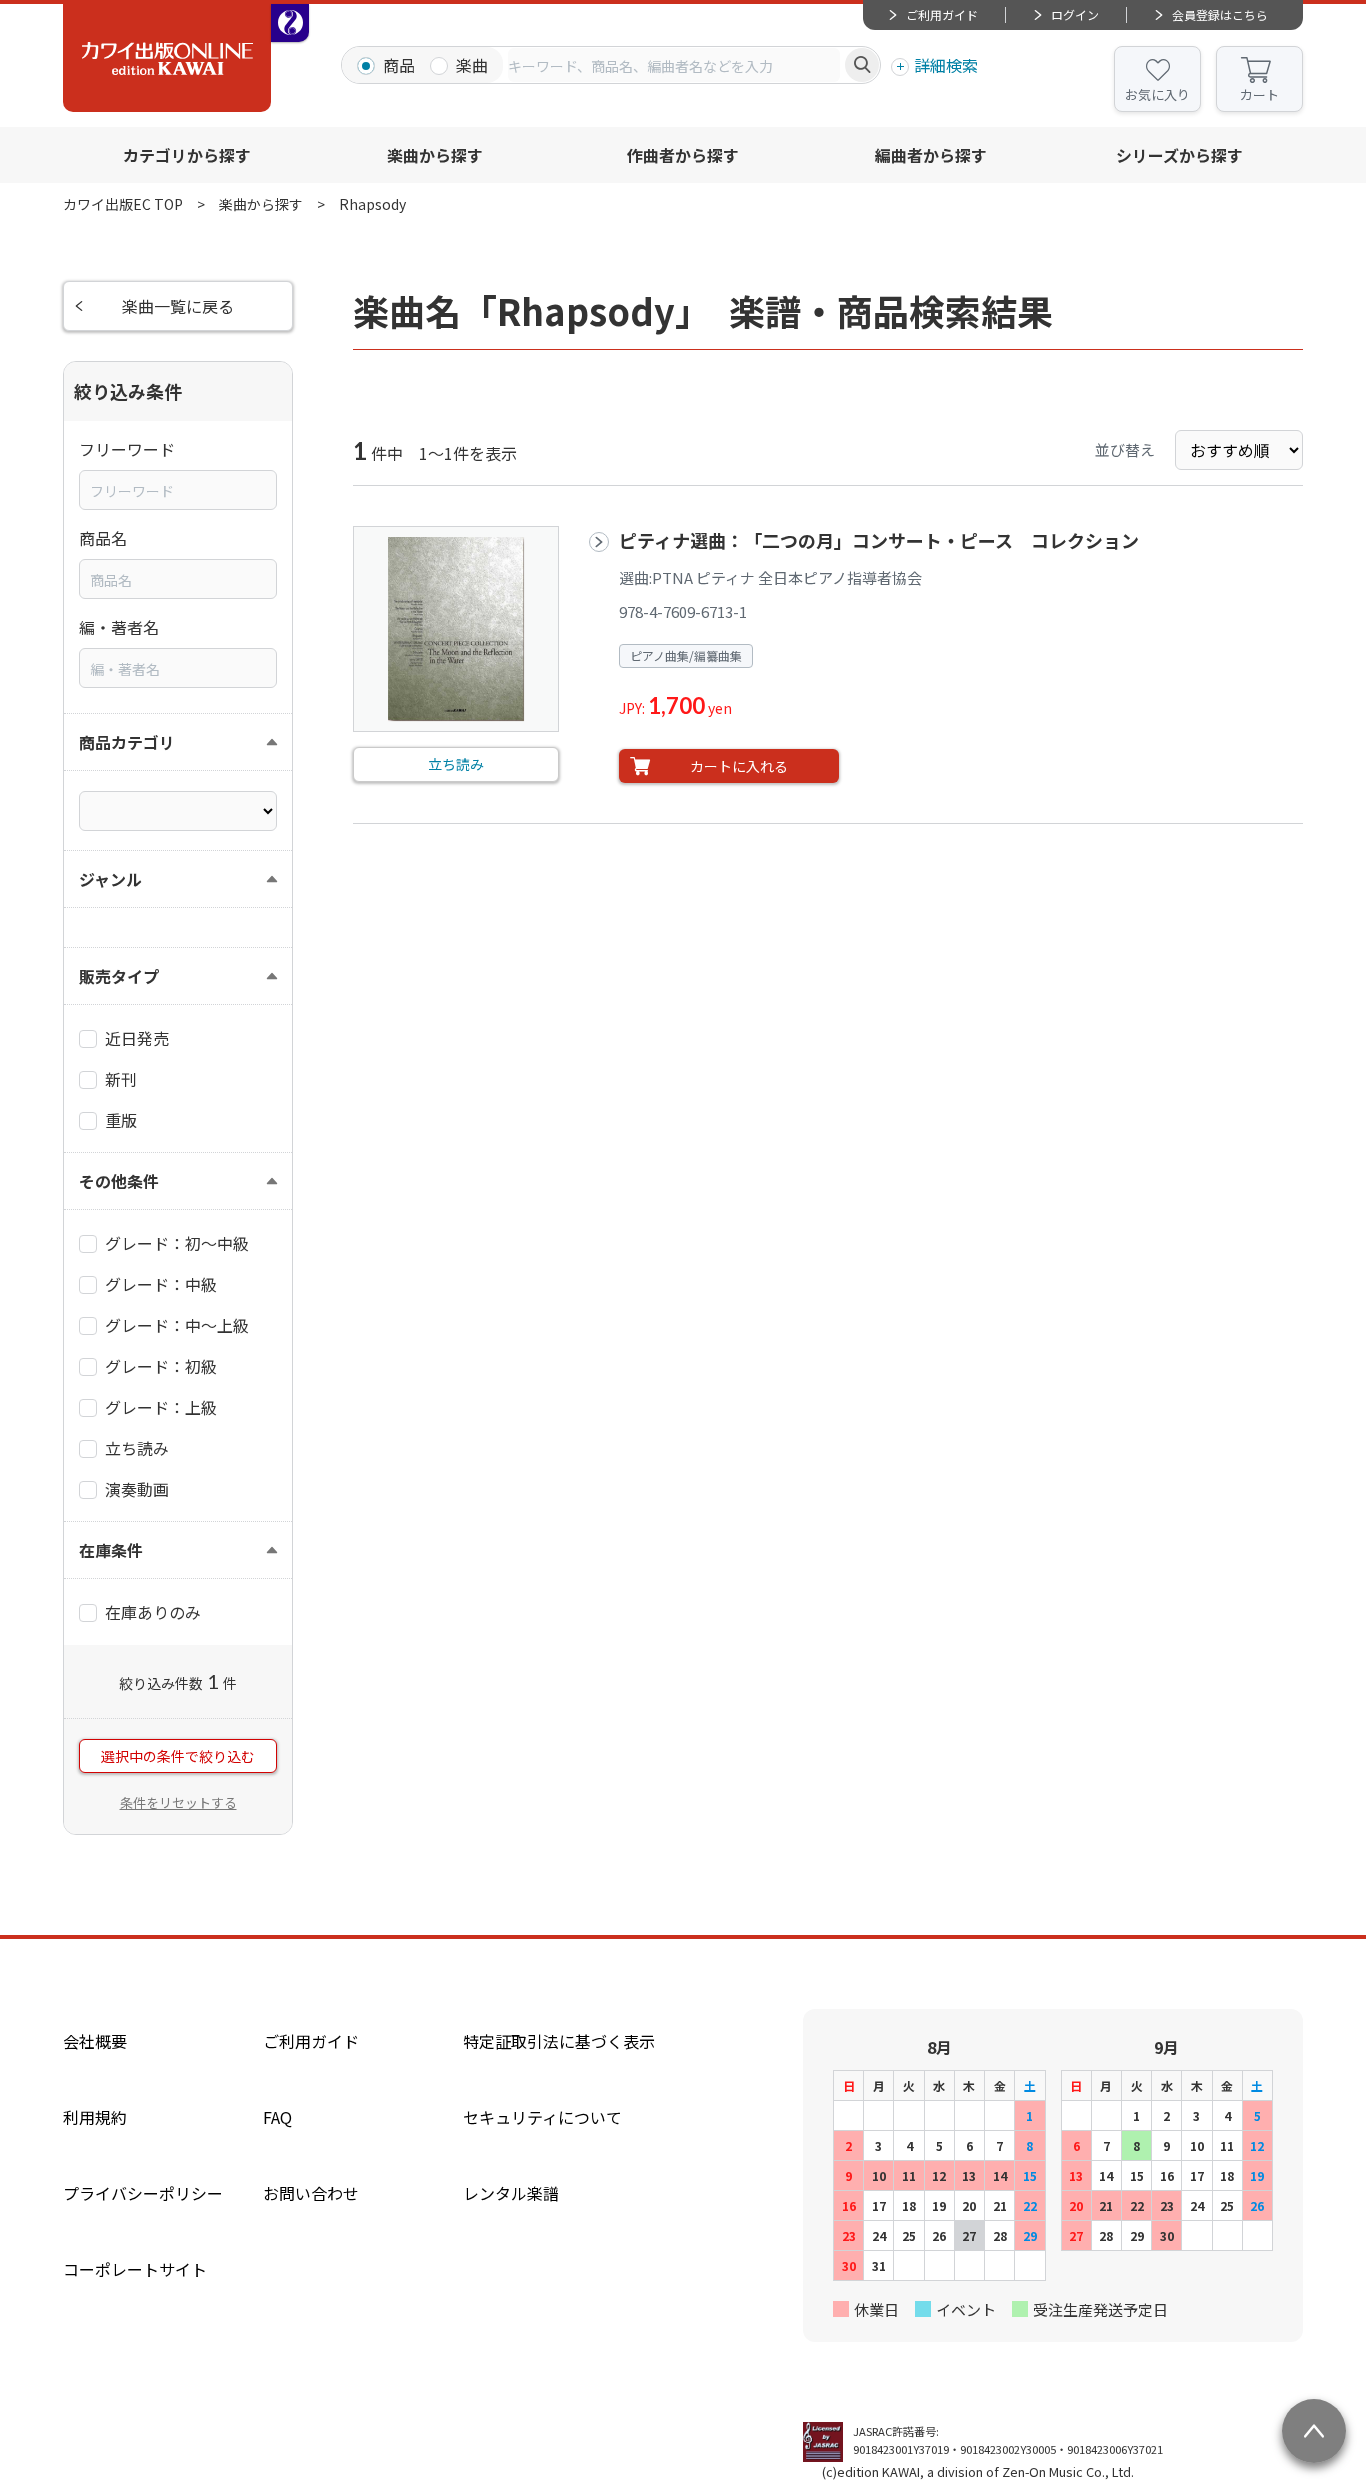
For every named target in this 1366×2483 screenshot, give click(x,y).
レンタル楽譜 (511, 2193)
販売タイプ (119, 976)
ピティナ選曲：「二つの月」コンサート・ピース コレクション (879, 540)
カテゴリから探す (187, 155)
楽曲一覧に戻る (178, 306)
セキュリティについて (542, 2117)
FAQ (277, 2117)
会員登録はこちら (1220, 14)
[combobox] (674, 65)
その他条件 (119, 1181)
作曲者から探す (683, 155)
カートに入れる (739, 766)
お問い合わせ (311, 2193)
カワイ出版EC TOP (123, 204)
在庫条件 (111, 1550)
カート (1259, 94)
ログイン (1075, 14)
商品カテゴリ (127, 742)
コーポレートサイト (135, 2269)
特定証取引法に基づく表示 (559, 2041)
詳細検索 (946, 65)
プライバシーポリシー (143, 2193)
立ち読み (456, 764)
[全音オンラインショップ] (290, 23)
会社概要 (95, 2041)
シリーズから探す (1179, 155)
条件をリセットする (178, 1802)
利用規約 (95, 2117)
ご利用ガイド (942, 14)
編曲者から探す (931, 155)
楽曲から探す (435, 155)
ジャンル (110, 879)
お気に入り (1157, 94)
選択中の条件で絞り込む (178, 1756)
